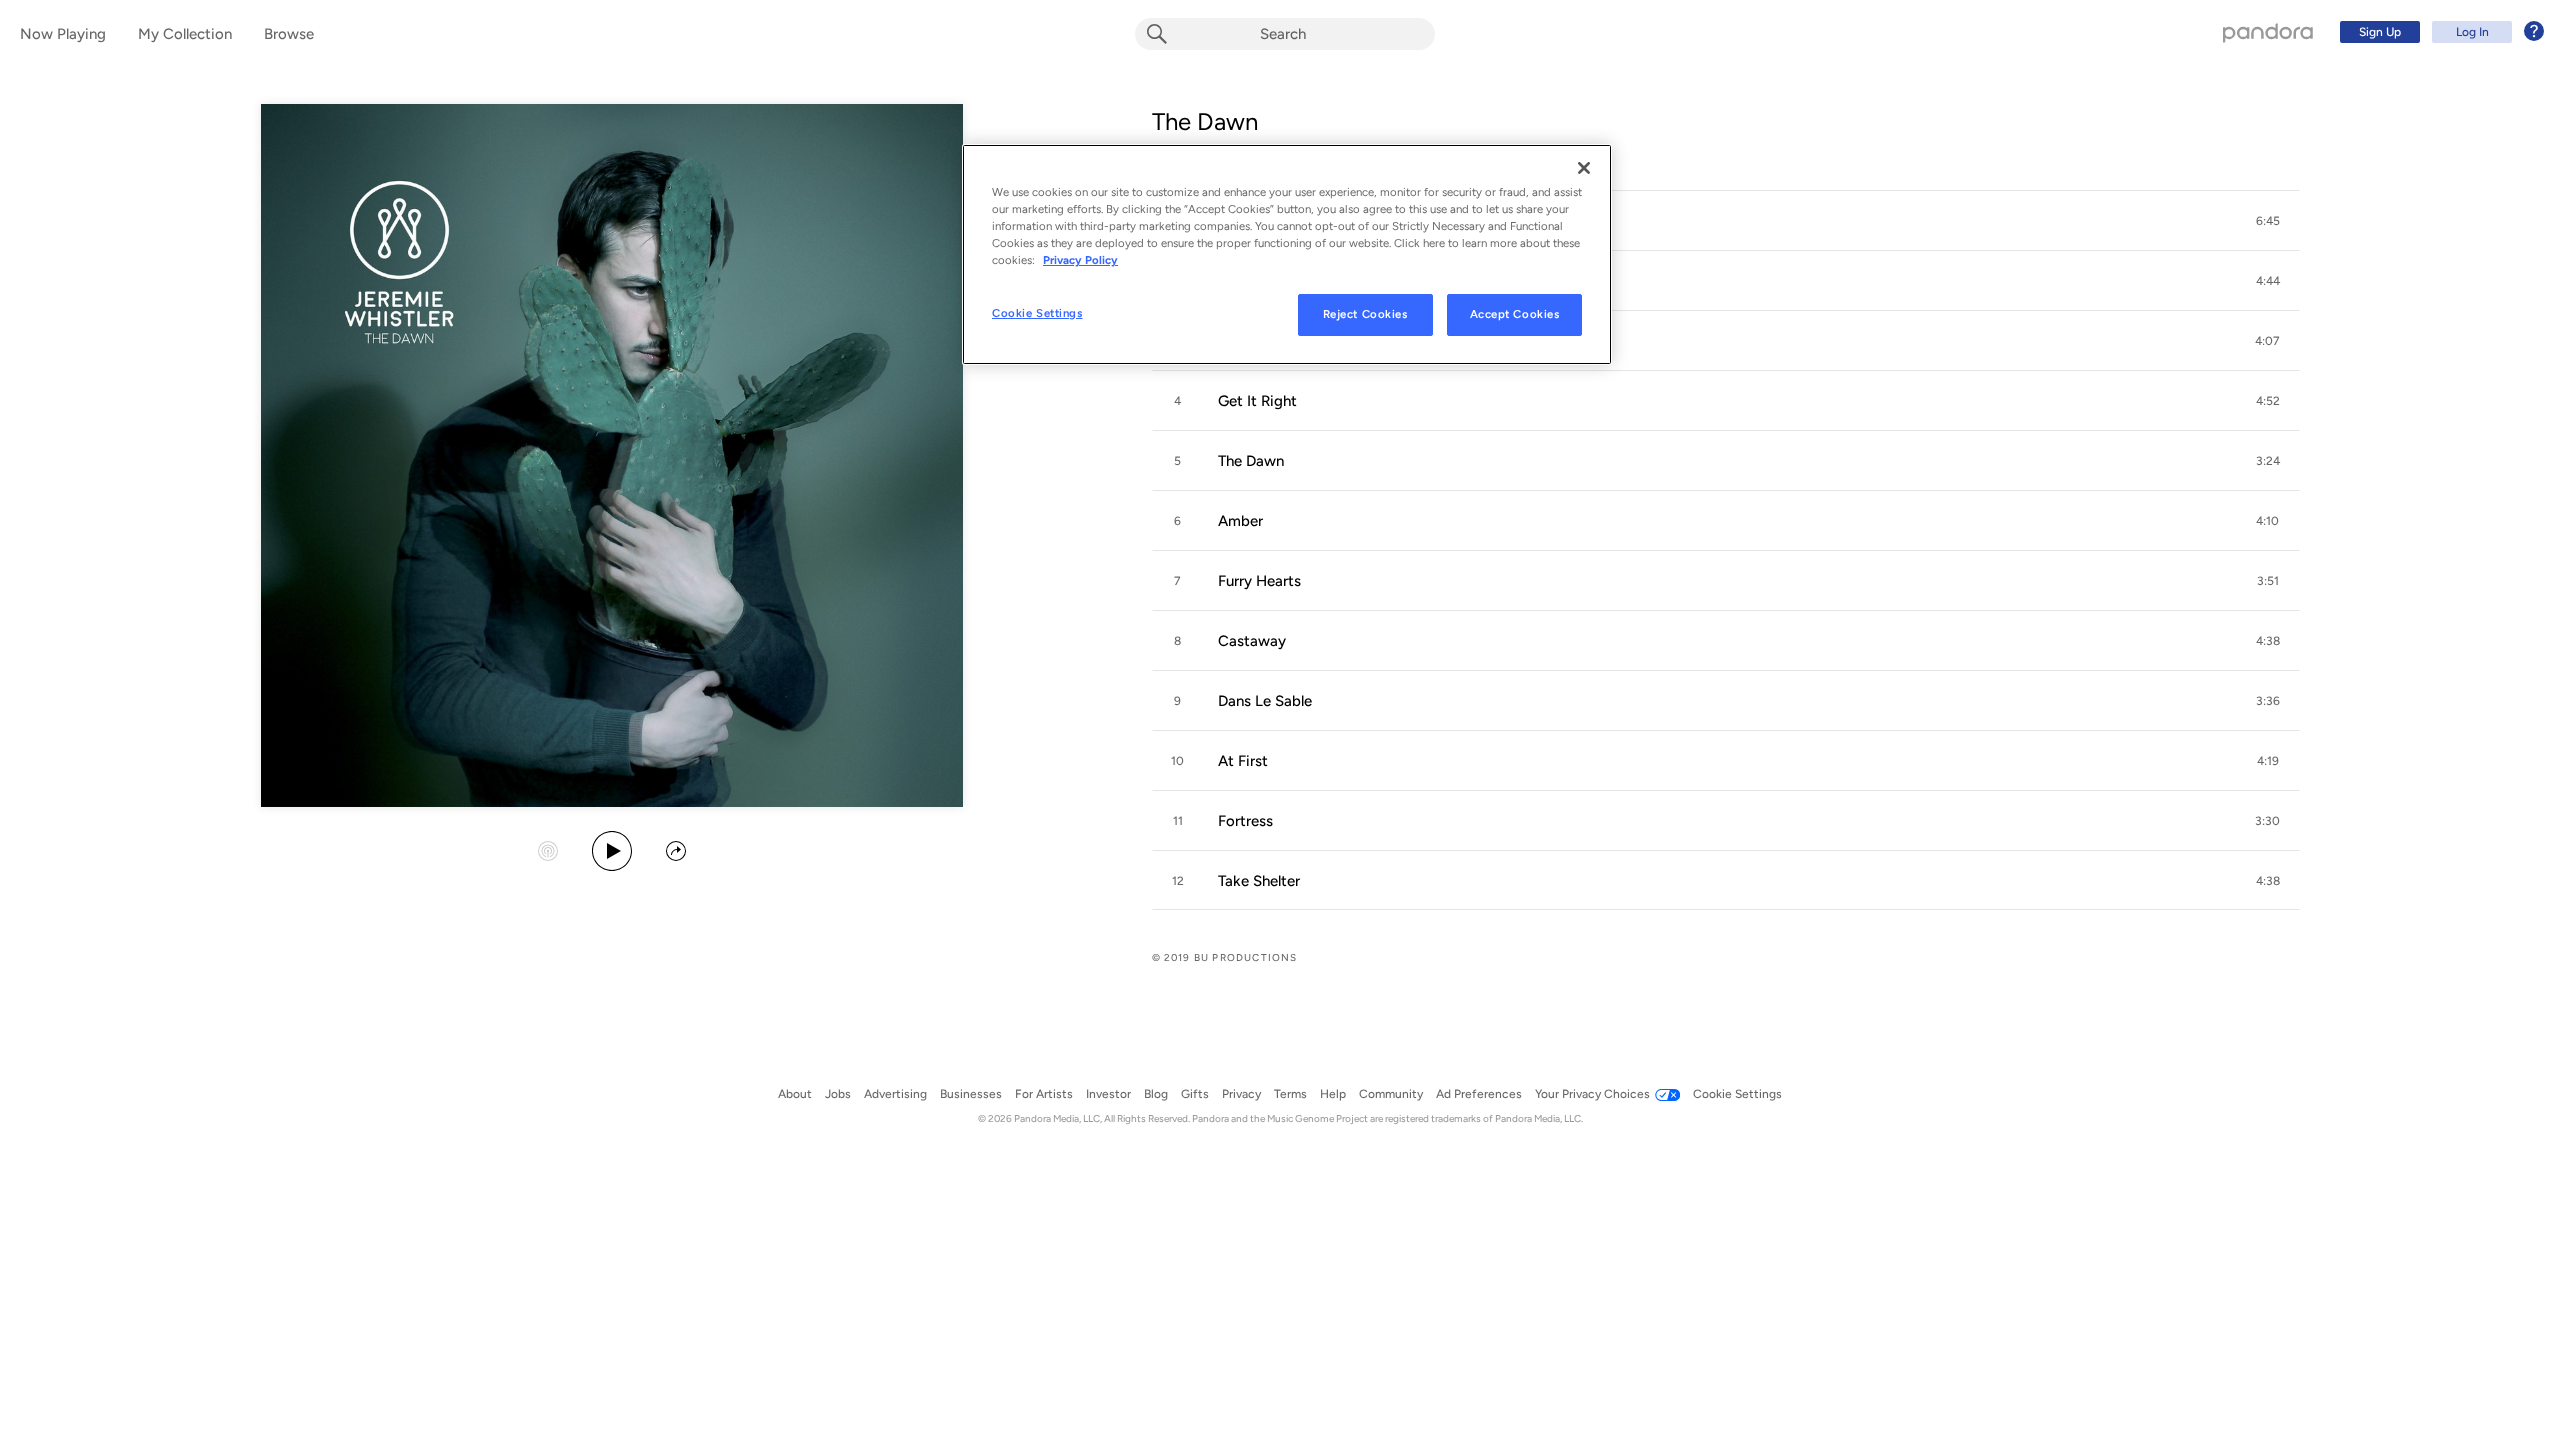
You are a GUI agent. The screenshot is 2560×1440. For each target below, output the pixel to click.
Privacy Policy (1080, 260)
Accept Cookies (1515, 314)
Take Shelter (1259, 881)
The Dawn (1205, 121)
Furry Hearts (1259, 581)
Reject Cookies (1365, 314)
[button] (1726, 221)
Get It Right (1257, 401)
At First (1243, 761)
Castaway (1252, 641)
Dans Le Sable (1265, 701)
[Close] (1584, 168)
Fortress (1245, 821)
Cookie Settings (1037, 313)
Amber (1240, 521)
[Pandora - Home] (2268, 32)
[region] (1287, 254)
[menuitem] (2439, 32)
